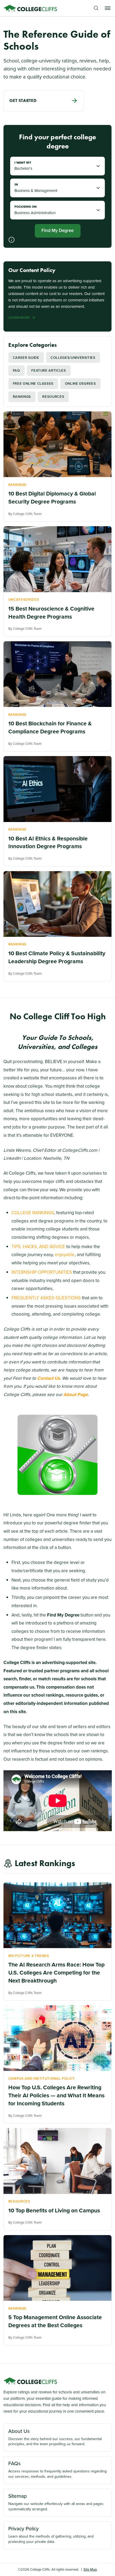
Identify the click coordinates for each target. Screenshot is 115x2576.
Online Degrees (80, 384)
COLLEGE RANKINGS (33, 1213)
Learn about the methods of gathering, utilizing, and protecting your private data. (51, 2535)
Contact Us (49, 1378)
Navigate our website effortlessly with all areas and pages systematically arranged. (56, 2502)
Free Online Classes (33, 384)
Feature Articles (49, 370)
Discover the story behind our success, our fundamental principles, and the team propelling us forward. (55, 2437)
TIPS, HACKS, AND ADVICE (38, 1247)
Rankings (22, 397)
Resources (53, 397)
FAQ (16, 370)
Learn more (19, 318)
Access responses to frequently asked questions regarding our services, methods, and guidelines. (57, 2469)
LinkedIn (12, 1158)
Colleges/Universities (73, 358)
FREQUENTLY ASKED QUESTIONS (46, 1298)
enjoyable (65, 1255)
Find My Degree (57, 231)
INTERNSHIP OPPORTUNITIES (42, 1272)
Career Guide (26, 358)
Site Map (90, 2569)
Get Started (23, 100)
